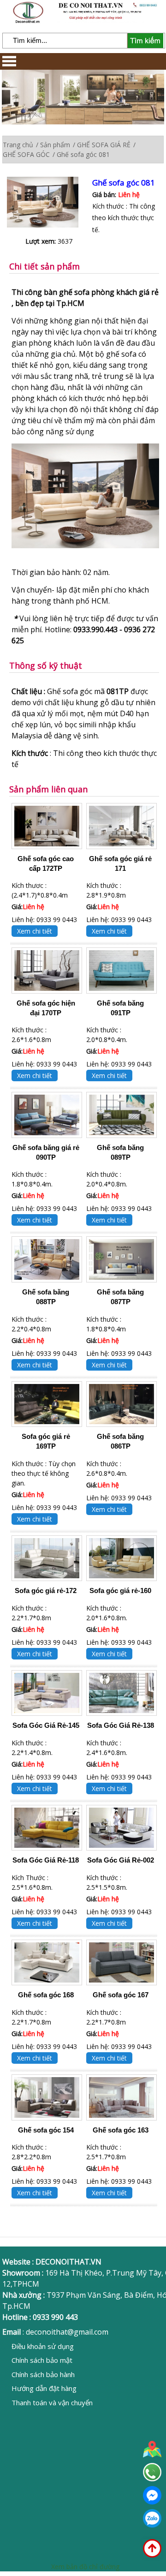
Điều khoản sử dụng (43, 2346)
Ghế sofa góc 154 (46, 2130)
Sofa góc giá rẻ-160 (120, 1591)
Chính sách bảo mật (42, 2360)
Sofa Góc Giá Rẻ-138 (121, 1725)
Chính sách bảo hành (43, 2374)
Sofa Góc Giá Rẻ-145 (46, 1725)
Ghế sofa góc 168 (46, 1995)
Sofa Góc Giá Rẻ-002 (121, 1860)
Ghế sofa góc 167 (121, 1995)
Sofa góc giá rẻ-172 (46, 1591)
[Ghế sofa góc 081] (50, 203)
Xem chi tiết (35, 931)
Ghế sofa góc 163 (121, 2130)
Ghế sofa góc (70, 691)
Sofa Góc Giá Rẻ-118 (46, 1860)
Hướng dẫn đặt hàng (44, 2388)
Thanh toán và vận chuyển (52, 2402)
